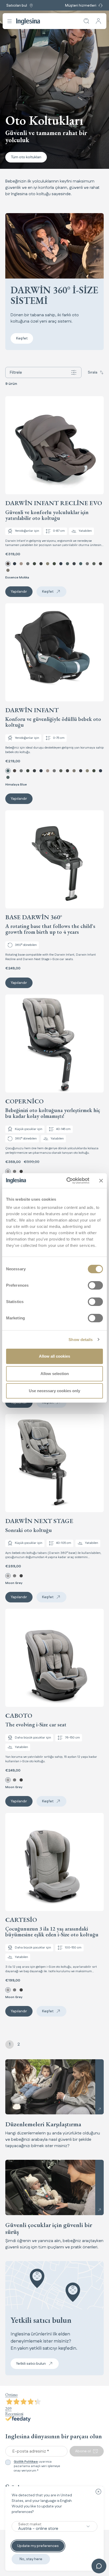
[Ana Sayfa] (28, 21)
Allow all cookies (54, 1356)
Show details (81, 1340)
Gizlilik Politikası (26, 2462)
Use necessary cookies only (54, 1391)
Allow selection (55, 1374)
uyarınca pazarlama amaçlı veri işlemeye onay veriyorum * (37, 2466)
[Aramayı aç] (87, 21)
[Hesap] (98, 21)
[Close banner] (101, 1181)
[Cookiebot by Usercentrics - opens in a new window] (67, 1181)
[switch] (95, 1285)
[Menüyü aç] (10, 21)
